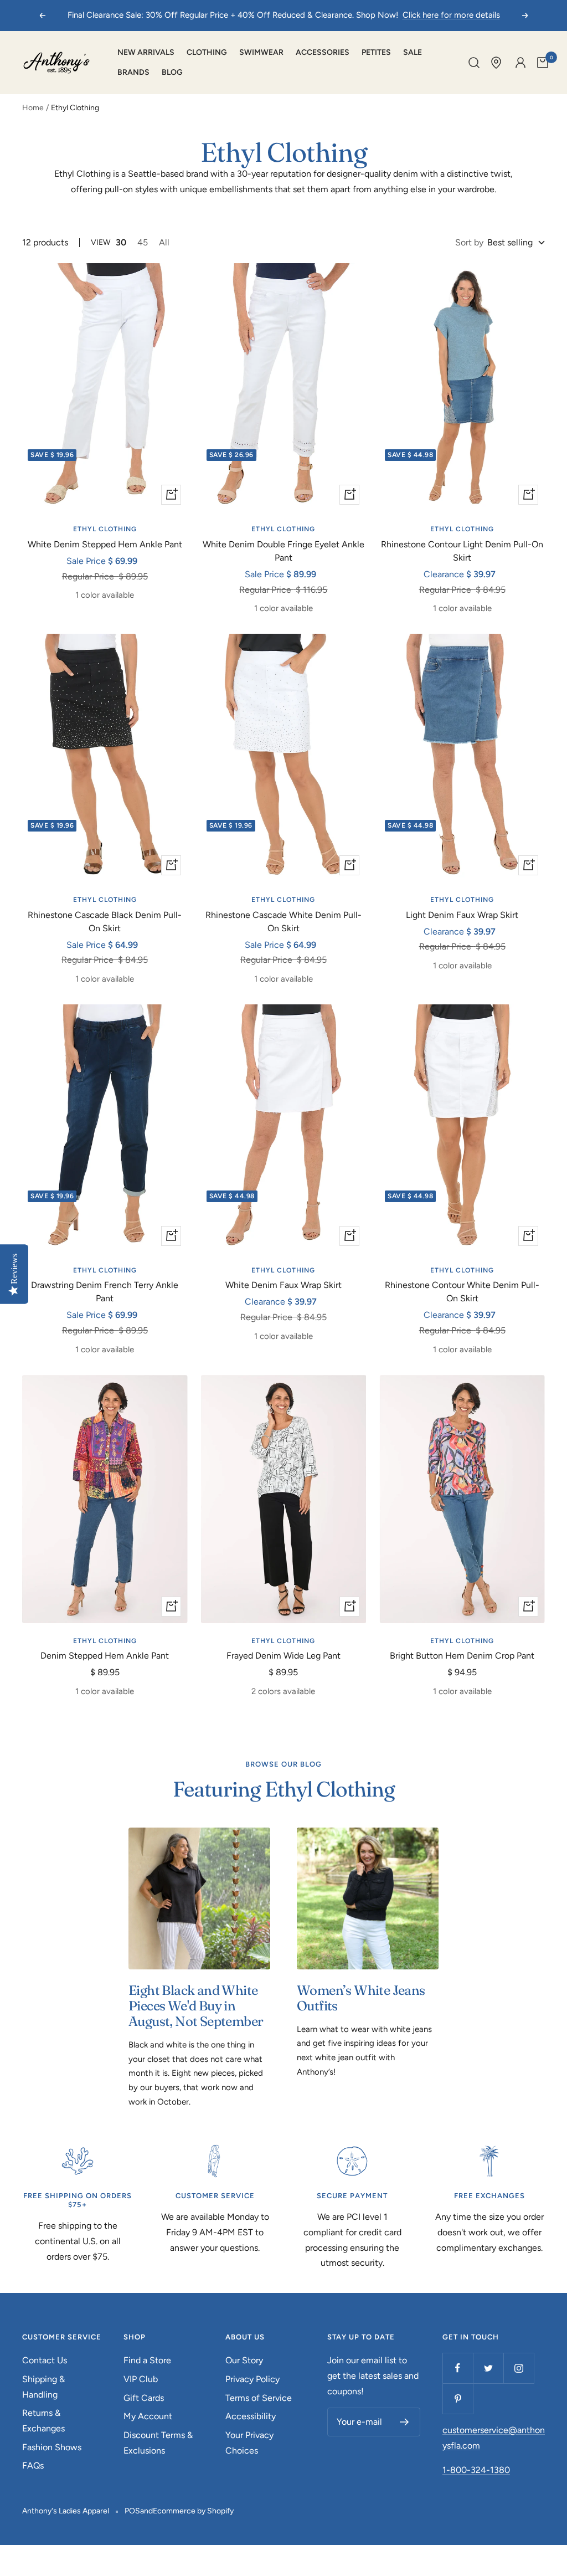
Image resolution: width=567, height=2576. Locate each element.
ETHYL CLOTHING (105, 529)
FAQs (33, 2465)
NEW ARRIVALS (146, 52)
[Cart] (543, 63)
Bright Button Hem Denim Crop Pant (462, 1656)
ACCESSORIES (323, 52)
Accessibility (251, 2416)
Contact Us (45, 2360)
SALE (413, 52)
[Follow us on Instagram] (519, 2368)
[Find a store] (496, 63)
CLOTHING (207, 52)
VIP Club (141, 2379)
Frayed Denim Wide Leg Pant (283, 1656)
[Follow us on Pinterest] (458, 2398)
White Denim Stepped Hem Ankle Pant (105, 544)
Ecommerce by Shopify (193, 2511)
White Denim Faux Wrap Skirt (283, 1285)
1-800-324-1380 (476, 2470)
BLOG (172, 72)
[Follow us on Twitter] (488, 2368)
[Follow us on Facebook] (458, 2368)
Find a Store (147, 2360)
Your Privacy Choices (249, 2443)
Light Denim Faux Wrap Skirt (462, 915)
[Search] (474, 63)
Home (33, 108)
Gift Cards (144, 2398)
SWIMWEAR (261, 52)
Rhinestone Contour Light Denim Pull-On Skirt (462, 551)
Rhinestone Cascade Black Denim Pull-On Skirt (105, 922)
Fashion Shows (52, 2447)
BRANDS (133, 72)
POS (132, 2511)
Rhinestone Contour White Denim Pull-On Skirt (462, 1292)
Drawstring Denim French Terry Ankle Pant (105, 1292)
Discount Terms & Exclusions (158, 2443)
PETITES (376, 52)
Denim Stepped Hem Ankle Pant (105, 1656)
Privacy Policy (252, 2379)
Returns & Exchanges (43, 2421)
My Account (148, 2416)
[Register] (404, 2422)
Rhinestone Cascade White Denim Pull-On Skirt (283, 922)
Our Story (244, 2360)
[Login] (520, 63)
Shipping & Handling (43, 2387)
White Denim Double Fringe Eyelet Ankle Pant (283, 551)
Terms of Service (259, 2398)
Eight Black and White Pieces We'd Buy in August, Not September (196, 2006)
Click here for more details (451, 15)
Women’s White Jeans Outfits (361, 1998)
